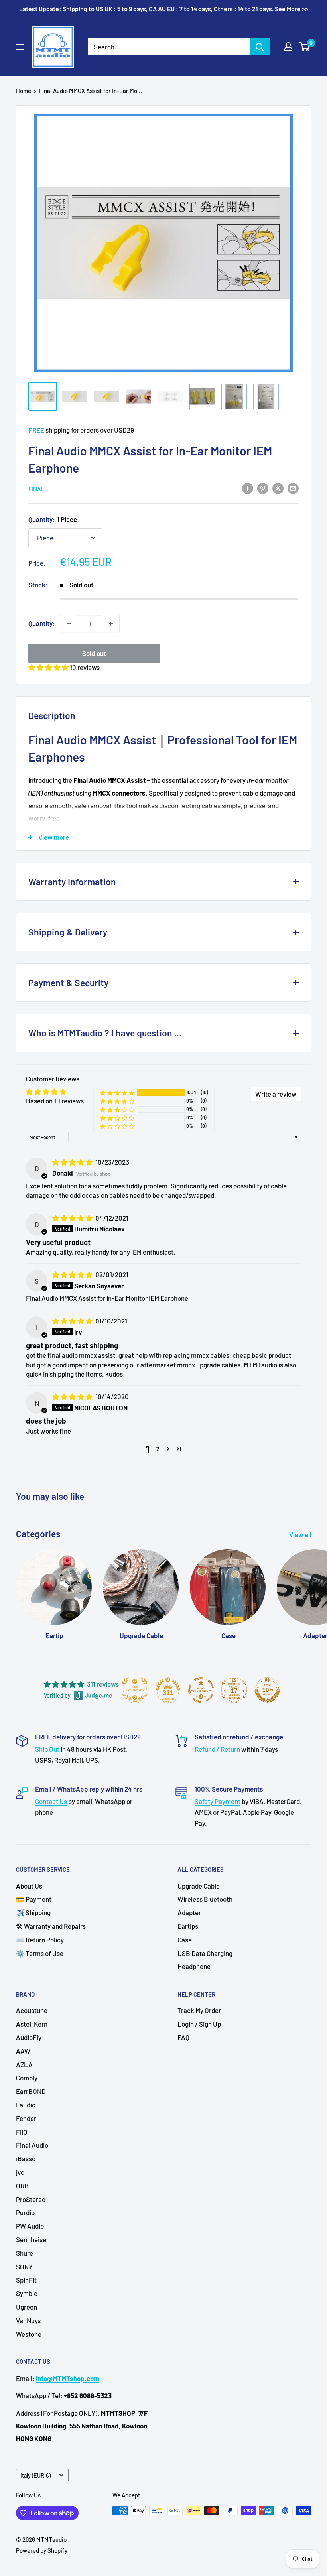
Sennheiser (32, 2239)
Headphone (194, 1966)
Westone (29, 2334)
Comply (27, 2078)
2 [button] (158, 1449)
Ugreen (27, 2307)
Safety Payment (218, 1801)
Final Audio (32, 2145)
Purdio (25, 2212)
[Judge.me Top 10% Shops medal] (267, 1690)
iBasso (26, 2158)
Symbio (27, 2293)
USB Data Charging (205, 1953)
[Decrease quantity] (69, 624)
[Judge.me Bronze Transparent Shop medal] (201, 1690)
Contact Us (51, 1801)
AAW (23, 2051)
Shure (25, 2253)
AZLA (24, 2064)
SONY (24, 2267)
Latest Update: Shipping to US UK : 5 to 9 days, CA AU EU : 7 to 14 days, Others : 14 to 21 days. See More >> (164, 9)
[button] (49, 667)
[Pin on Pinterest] (263, 488)
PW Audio (30, 2226)
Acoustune (32, 2010)
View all (301, 1534)
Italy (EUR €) (35, 2475)
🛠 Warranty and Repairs (51, 1926)
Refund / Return (217, 1749)
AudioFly (29, 2037)
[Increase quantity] (111, 624)
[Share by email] (293, 488)
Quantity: (53, 519)
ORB (22, 2186)
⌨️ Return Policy (40, 1940)
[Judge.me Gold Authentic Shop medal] (135, 1690)
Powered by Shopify (42, 2550)
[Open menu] (20, 47)
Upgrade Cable (199, 1886)
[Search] (260, 47)
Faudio (26, 2105)
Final (36, 489)
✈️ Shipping (33, 1912)
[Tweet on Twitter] (278, 488)
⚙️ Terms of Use (40, 1953)
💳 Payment (34, 1899)
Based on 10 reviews (55, 1101)
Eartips (188, 1926)
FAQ (183, 2037)
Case (185, 1940)
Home (24, 91)
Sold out (94, 653)
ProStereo (31, 2199)
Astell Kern (32, 2024)
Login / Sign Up (199, 2024)
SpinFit (26, 2280)
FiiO (22, 2132)
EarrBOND (31, 2091)
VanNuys (28, 2320)
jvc (20, 2172)
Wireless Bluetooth (205, 1899)
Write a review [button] (276, 1094)
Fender (26, 2118)
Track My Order (199, 2010)
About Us (29, 1886)
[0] (304, 47)
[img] (73, 1162)
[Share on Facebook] (248, 488)
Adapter (189, 1912)
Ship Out (47, 1749)
